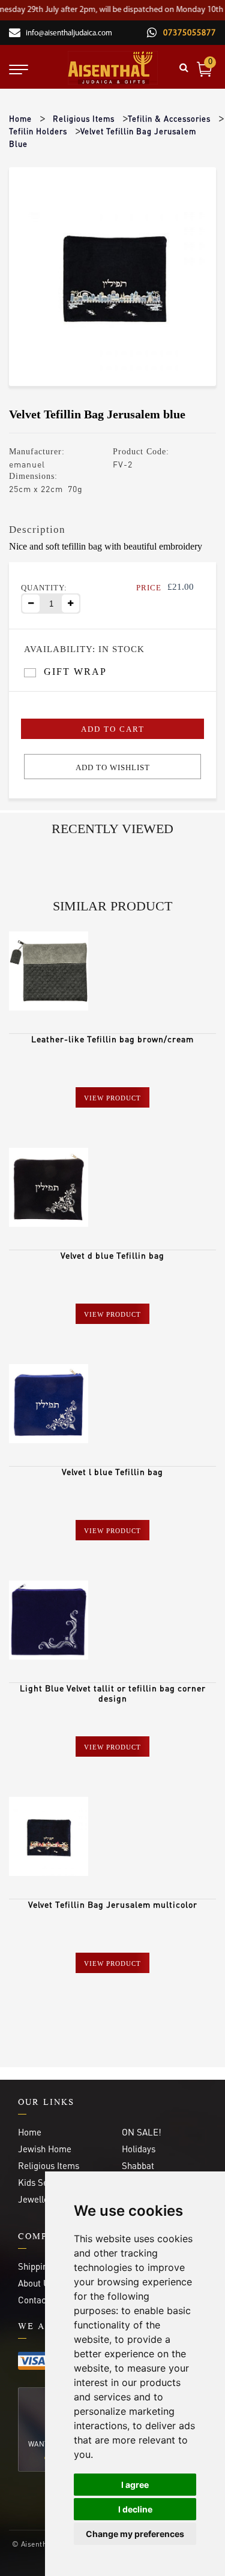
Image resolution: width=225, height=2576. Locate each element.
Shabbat (138, 2165)
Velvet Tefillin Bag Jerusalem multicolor (113, 1904)
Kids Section (43, 2182)
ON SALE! (142, 2132)
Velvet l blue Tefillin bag (112, 1471)
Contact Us (40, 2300)
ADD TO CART (113, 729)
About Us (36, 2283)
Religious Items (84, 118)
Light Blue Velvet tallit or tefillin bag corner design (113, 1693)
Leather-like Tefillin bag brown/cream (112, 1039)
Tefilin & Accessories (169, 118)
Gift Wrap (75, 672)
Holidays (139, 2149)
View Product (112, 1098)
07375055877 (188, 33)
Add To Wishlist (113, 767)
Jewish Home (45, 2149)
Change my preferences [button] (135, 2534)
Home (20, 118)
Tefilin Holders (38, 131)
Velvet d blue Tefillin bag (112, 1255)
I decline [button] (135, 2509)
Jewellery (37, 2199)
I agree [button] (135, 2485)
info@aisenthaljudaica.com (69, 33)
